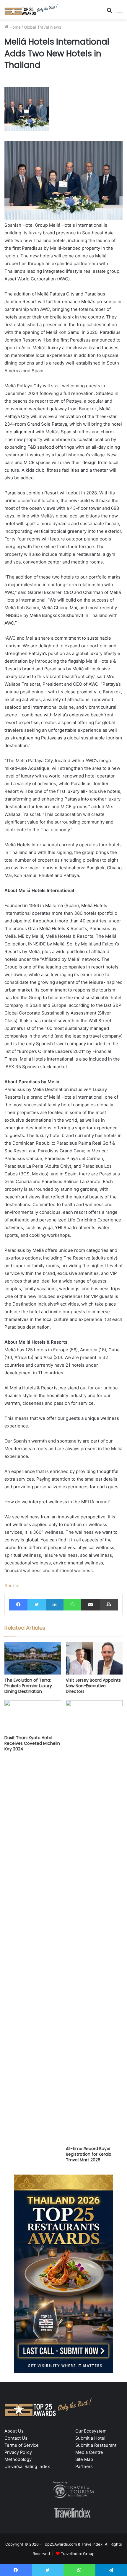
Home (14, 27)
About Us (14, 2431)
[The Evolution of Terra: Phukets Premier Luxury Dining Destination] (33, 1658)
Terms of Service (22, 2445)
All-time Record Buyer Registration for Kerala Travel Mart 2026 (89, 2154)
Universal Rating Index (27, 2466)
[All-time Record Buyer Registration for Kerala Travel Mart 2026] (94, 1922)
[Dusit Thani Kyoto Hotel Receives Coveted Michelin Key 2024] (33, 1716)
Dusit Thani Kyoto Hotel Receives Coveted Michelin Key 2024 (32, 1743)
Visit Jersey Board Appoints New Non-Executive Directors (93, 1686)
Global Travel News (43, 27)
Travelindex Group (78, 2554)
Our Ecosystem (91, 2431)
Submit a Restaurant (96, 2445)
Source (12, 1586)
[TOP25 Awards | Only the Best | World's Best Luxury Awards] (31, 10)
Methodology (18, 2459)
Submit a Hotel (90, 2438)
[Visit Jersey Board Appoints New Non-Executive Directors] (94, 1658)
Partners (84, 2466)
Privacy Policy (18, 2452)
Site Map (84, 2459)
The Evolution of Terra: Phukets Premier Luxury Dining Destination (28, 1686)
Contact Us (16, 2438)
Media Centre (89, 2452)
